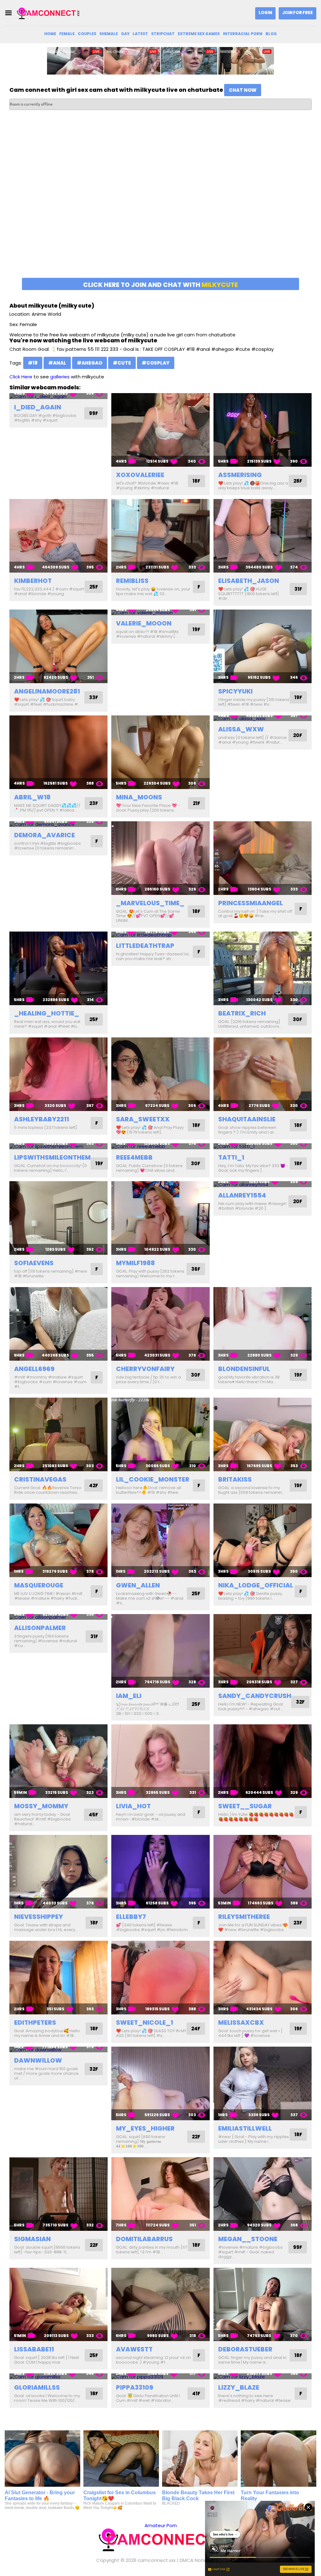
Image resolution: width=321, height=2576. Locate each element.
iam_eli (129, 1696)
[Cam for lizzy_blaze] (263, 2376)
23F (94, 803)
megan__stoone (248, 2239)
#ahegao (89, 363)
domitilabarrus (144, 2239)
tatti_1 (231, 1157)
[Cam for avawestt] (160, 2305)
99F (94, 413)
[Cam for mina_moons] (160, 752)
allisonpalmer (40, 1628)
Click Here (21, 377)
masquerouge (39, 1585)
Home (50, 34)
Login (265, 13)
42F (94, 1485)
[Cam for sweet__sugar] (263, 1761)
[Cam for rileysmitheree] (263, 1872)
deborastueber (245, 2349)
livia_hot (133, 1806)
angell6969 (34, 1369)
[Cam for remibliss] (160, 536)
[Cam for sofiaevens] (58, 1218)
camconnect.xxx (157, 2560)
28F (298, 481)
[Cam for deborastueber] (263, 2305)
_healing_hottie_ (47, 1013)
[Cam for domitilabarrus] (160, 2194)
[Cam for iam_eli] (160, 1651)
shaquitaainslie (247, 1119)
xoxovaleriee (140, 475)
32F (300, 1702)
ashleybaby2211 (42, 1119)
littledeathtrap (145, 946)
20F (298, 735)
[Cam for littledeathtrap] (160, 935)
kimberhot (33, 581)
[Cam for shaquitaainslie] (263, 1074)
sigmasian (32, 2239)
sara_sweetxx (143, 1119)
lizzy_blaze (239, 2387)
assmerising (240, 475)
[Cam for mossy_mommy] (58, 1761)
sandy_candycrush (255, 1696)
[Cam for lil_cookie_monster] (160, 1434)
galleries (60, 377)
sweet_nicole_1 (145, 2023)
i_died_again (38, 407)
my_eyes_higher (145, 2128)
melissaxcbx (241, 2023)
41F (196, 2394)
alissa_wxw (241, 729)
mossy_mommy (41, 1806)
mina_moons (139, 797)
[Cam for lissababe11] (58, 2305)
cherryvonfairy (145, 1369)
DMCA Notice (195, 2560)
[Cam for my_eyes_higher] (160, 2083)
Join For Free (297, 13)
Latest (140, 34)
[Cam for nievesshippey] (58, 1872)
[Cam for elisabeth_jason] (263, 536)
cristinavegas (40, 1479)
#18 (33, 363)
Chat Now (243, 90)
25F (94, 587)
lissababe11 (34, 2349)
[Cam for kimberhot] (58, 536)
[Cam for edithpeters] (58, 1978)
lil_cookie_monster (153, 1479)
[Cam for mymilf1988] (160, 1218)
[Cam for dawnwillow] (58, 2050)
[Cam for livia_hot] (160, 1761)
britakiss (235, 1479)
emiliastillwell (245, 2128)
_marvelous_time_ (150, 903)
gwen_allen (138, 1585)
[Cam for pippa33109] (160, 2376)
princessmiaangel (250, 903)
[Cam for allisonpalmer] (58, 1617)
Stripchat (163, 34)
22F (196, 2137)
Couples (87, 34)
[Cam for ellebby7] (160, 1872)
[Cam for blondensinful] (263, 1324)
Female (67, 34)
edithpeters (35, 2023)
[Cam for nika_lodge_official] (263, 1540)
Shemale (109, 34)
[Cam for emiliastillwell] (263, 2083)
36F (196, 1269)
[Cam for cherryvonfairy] (160, 1324)
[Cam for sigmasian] (58, 2194)
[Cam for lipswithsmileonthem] (58, 1146)
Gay (125, 34)
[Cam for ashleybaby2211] (58, 1074)
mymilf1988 (135, 1263)
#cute (122, 363)
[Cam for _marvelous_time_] (160, 858)
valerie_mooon (144, 623)
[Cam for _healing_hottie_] (58, 968)
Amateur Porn (161, 2525)
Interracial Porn (243, 34)
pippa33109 (135, 2387)
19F (196, 629)
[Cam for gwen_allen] (160, 1540)
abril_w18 (32, 797)
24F (196, 2029)
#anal (57, 363)
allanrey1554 (242, 1195)
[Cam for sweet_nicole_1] (160, 1978)
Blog (271, 34)
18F (196, 481)
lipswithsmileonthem (52, 1157)
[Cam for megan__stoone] (263, 2194)
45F (93, 1815)
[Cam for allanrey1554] (263, 1184)
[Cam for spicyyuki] (263, 646)
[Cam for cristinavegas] (58, 1434)
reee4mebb (134, 1157)
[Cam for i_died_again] (58, 396)
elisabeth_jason (249, 581)
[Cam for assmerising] (263, 430)
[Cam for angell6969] (58, 1324)
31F (298, 589)
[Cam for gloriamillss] (58, 2376)
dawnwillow (38, 2060)
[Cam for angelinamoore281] (58, 646)
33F (94, 697)
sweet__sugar (245, 1806)
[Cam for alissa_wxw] (263, 718)
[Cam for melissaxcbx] (263, 1978)
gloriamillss (37, 2387)
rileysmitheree (244, 1917)
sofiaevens (34, 1263)
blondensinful (244, 1369)
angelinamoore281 (47, 691)
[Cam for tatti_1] (263, 1146)
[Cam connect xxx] (48, 13)
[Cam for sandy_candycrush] (263, 1651)
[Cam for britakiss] (263, 1434)
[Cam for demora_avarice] (58, 824)
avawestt (134, 2349)
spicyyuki (235, 691)
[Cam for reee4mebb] (160, 1146)
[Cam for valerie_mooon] (160, 613)
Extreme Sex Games (199, 34)
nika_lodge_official (256, 1585)
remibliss (132, 581)
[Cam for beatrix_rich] (263, 968)
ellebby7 (131, 1917)
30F (297, 1019)
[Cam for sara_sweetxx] (160, 1074)
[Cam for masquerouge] (58, 1540)
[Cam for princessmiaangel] (263, 858)
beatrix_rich (242, 1013)
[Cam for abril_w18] (58, 752)
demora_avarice (45, 835)
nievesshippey (39, 1917)
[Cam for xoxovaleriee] (160, 430)
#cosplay (156, 363)
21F (197, 803)
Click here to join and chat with (160, 285)
